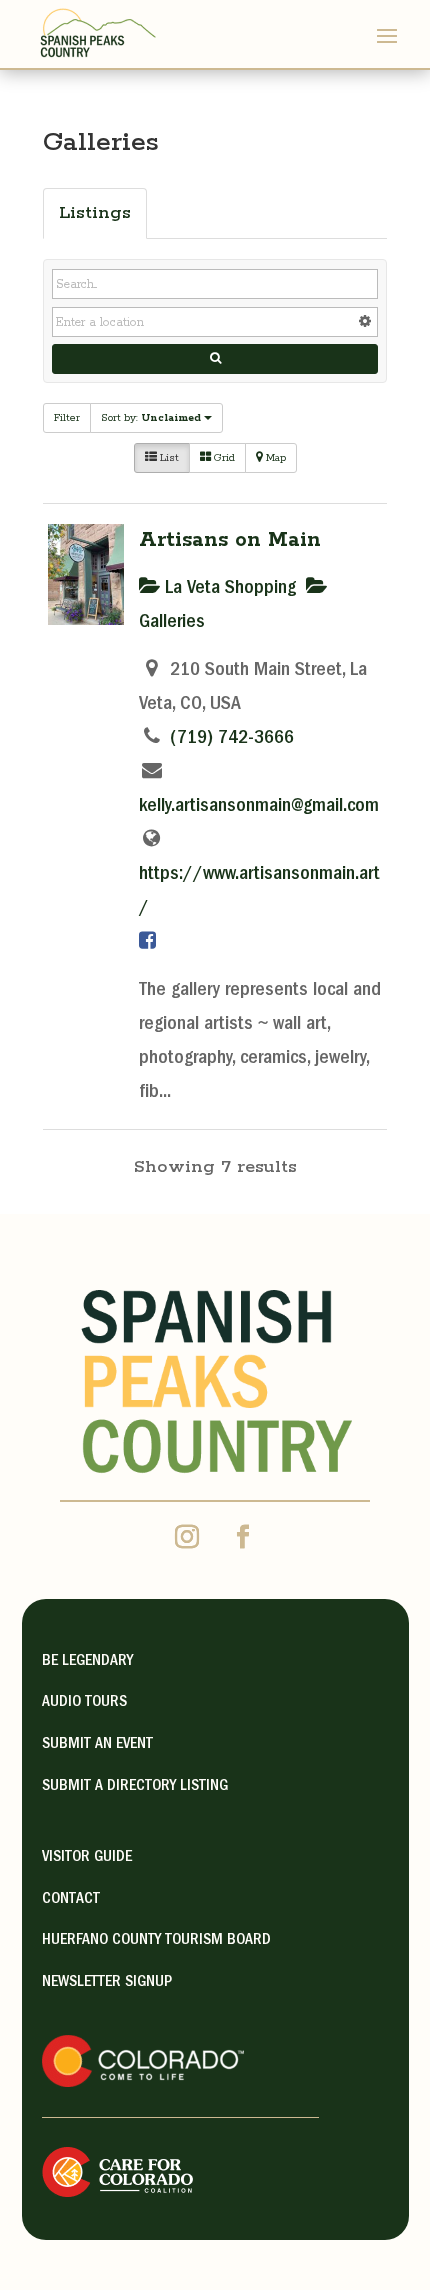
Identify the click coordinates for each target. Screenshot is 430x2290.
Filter (67, 418)
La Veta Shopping (228, 589)
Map (274, 458)
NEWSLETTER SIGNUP (107, 1983)
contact (71, 1900)
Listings (95, 213)
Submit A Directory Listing (135, 1787)
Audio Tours (84, 1703)
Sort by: (151, 418)
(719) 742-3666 (232, 739)
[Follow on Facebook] (243, 1537)
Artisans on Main (230, 540)
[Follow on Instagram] (187, 1537)
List (168, 458)
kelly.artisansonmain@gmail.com (259, 807)
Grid (223, 458)
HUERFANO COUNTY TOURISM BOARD (156, 1941)
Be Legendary (87, 1662)
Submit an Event (97, 1745)
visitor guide (87, 1858)
